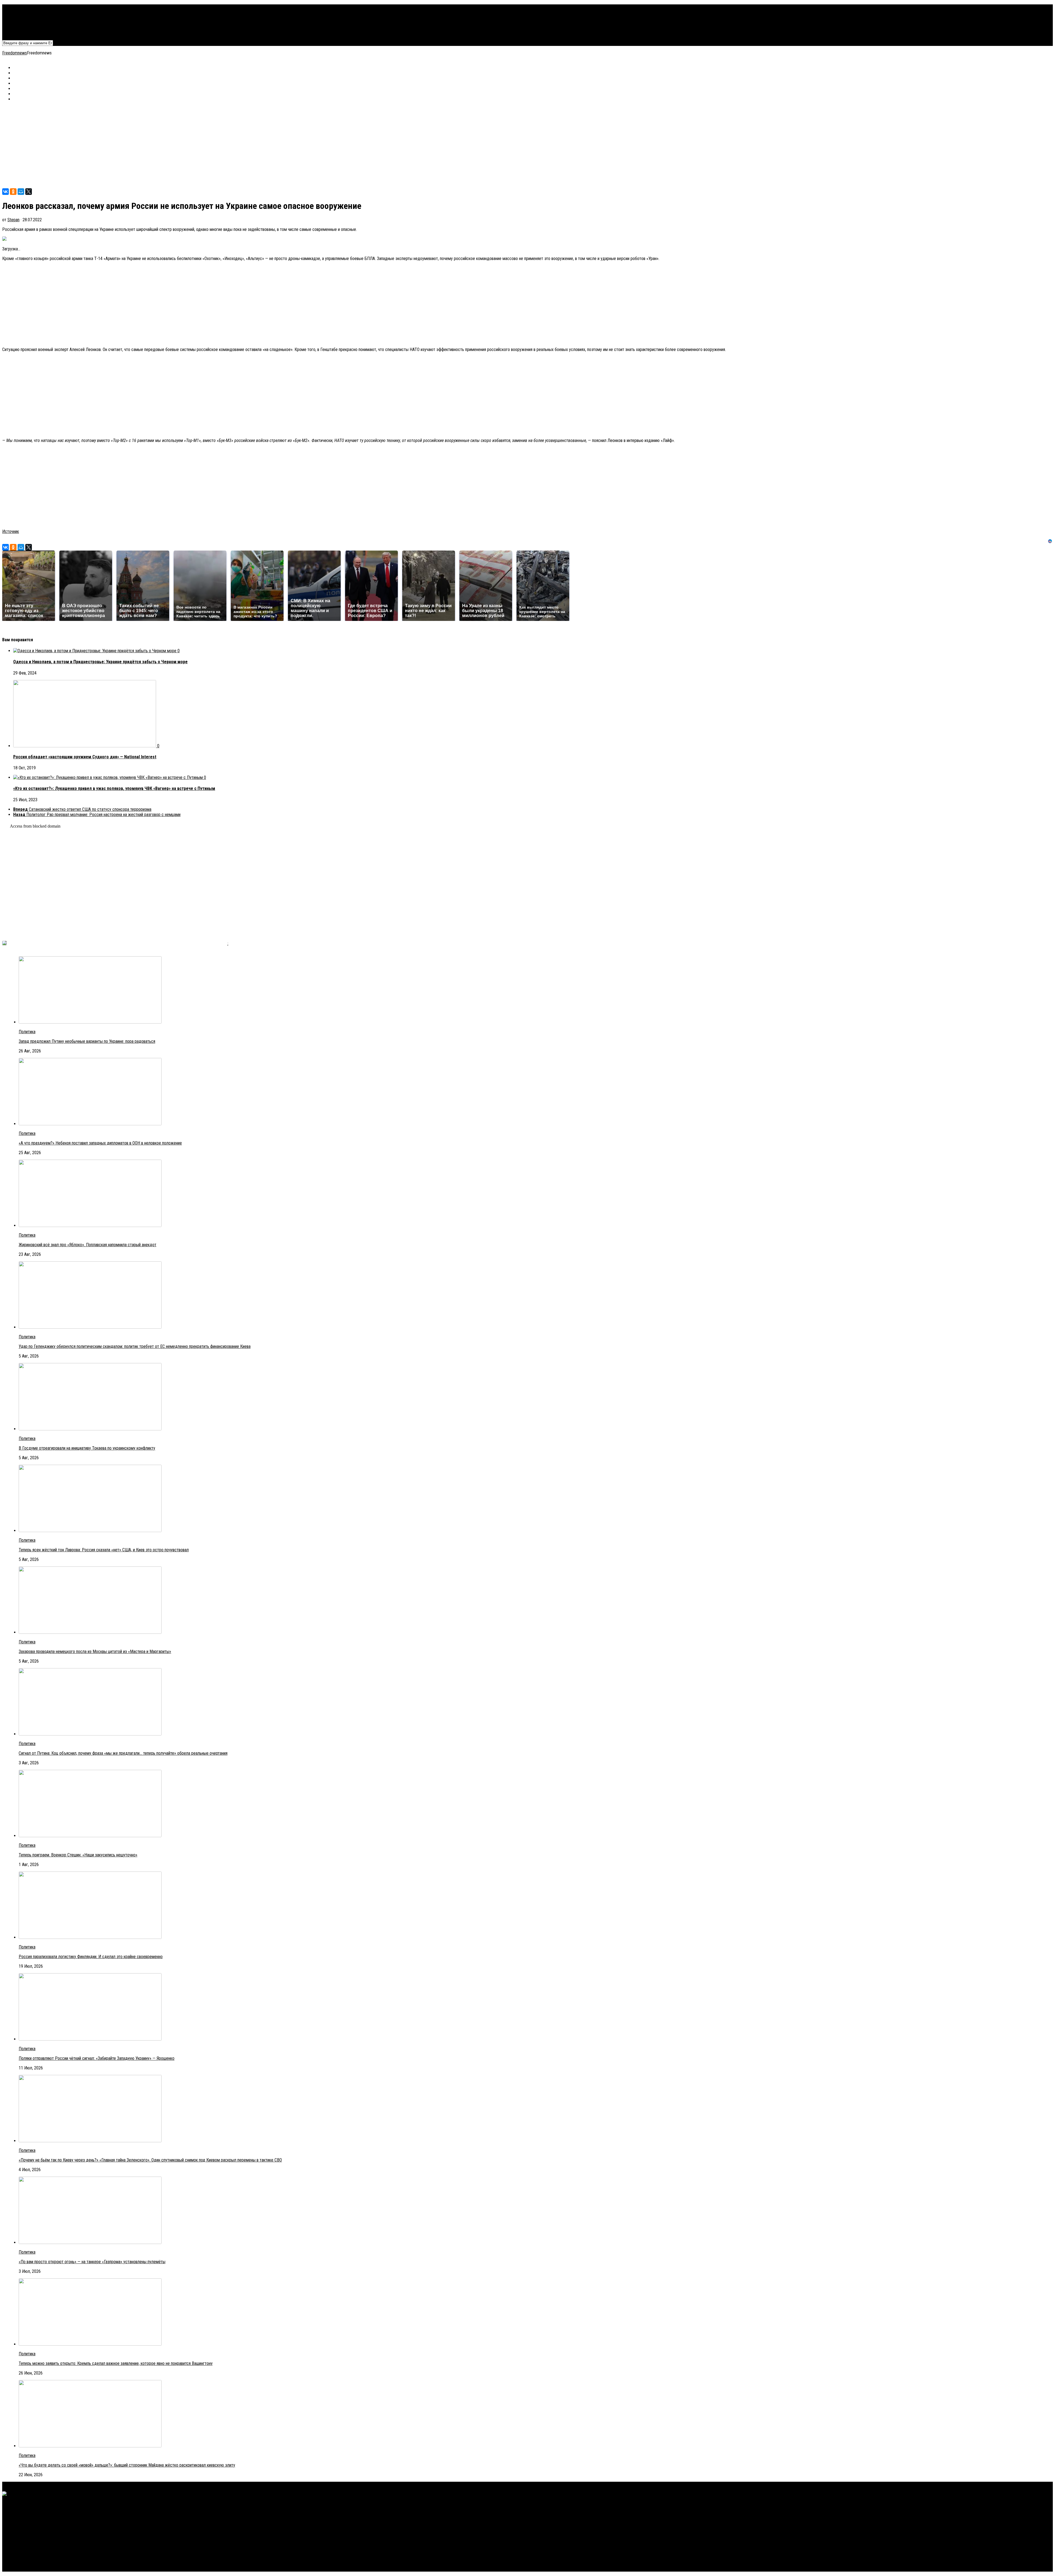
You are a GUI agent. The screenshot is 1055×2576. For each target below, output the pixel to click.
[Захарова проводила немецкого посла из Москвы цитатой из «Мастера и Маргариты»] (90, 1632)
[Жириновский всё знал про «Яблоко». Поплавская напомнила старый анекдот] (90, 1225)
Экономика (23, 12)
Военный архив (26, 17)
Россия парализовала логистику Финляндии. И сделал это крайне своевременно (91, 1957)
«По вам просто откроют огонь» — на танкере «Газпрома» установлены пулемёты (92, 2262)
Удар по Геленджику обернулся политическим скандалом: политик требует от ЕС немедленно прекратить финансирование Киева (135, 1346)
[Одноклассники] (13, 192)
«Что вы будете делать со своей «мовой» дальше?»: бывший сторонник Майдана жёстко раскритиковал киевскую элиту (127, 2465)
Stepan (13, 220)
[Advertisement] (167, 145)
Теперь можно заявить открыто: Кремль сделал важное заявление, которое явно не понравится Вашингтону (116, 2363)
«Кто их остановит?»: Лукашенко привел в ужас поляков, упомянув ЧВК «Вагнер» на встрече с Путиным (114, 788)
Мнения (20, 28)
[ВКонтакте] (5, 192)
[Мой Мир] (21, 192)
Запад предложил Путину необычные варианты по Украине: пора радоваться (87, 1041)
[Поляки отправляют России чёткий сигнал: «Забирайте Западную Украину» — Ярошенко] (90, 2039)
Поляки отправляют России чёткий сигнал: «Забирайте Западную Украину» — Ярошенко (97, 2058)
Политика (22, 7)
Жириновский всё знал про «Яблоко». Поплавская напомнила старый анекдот (88, 1245)
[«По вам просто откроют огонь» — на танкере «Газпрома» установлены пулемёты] (90, 2242)
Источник (11, 531)
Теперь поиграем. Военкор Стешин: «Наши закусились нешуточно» (78, 1855)
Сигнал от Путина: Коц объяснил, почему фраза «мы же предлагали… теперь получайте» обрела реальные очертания (123, 1753)
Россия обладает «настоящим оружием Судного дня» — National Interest (85, 757)
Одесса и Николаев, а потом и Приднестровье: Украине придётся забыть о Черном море (100, 662)
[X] (29, 192)
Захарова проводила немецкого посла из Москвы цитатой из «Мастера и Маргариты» (95, 1652)
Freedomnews (15, 53)
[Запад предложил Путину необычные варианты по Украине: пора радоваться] (90, 1022)
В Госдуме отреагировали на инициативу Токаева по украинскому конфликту (87, 1448)
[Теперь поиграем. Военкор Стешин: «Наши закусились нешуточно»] (90, 1836)
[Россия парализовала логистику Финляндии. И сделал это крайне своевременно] (90, 1937)
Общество (22, 23)
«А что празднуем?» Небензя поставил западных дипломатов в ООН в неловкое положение (100, 1143)
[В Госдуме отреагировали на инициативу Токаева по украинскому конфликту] (90, 1429)
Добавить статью (29, 33)
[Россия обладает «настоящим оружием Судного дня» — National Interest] (85, 746)
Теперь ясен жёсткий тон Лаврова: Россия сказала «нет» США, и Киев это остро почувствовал (104, 1550)
